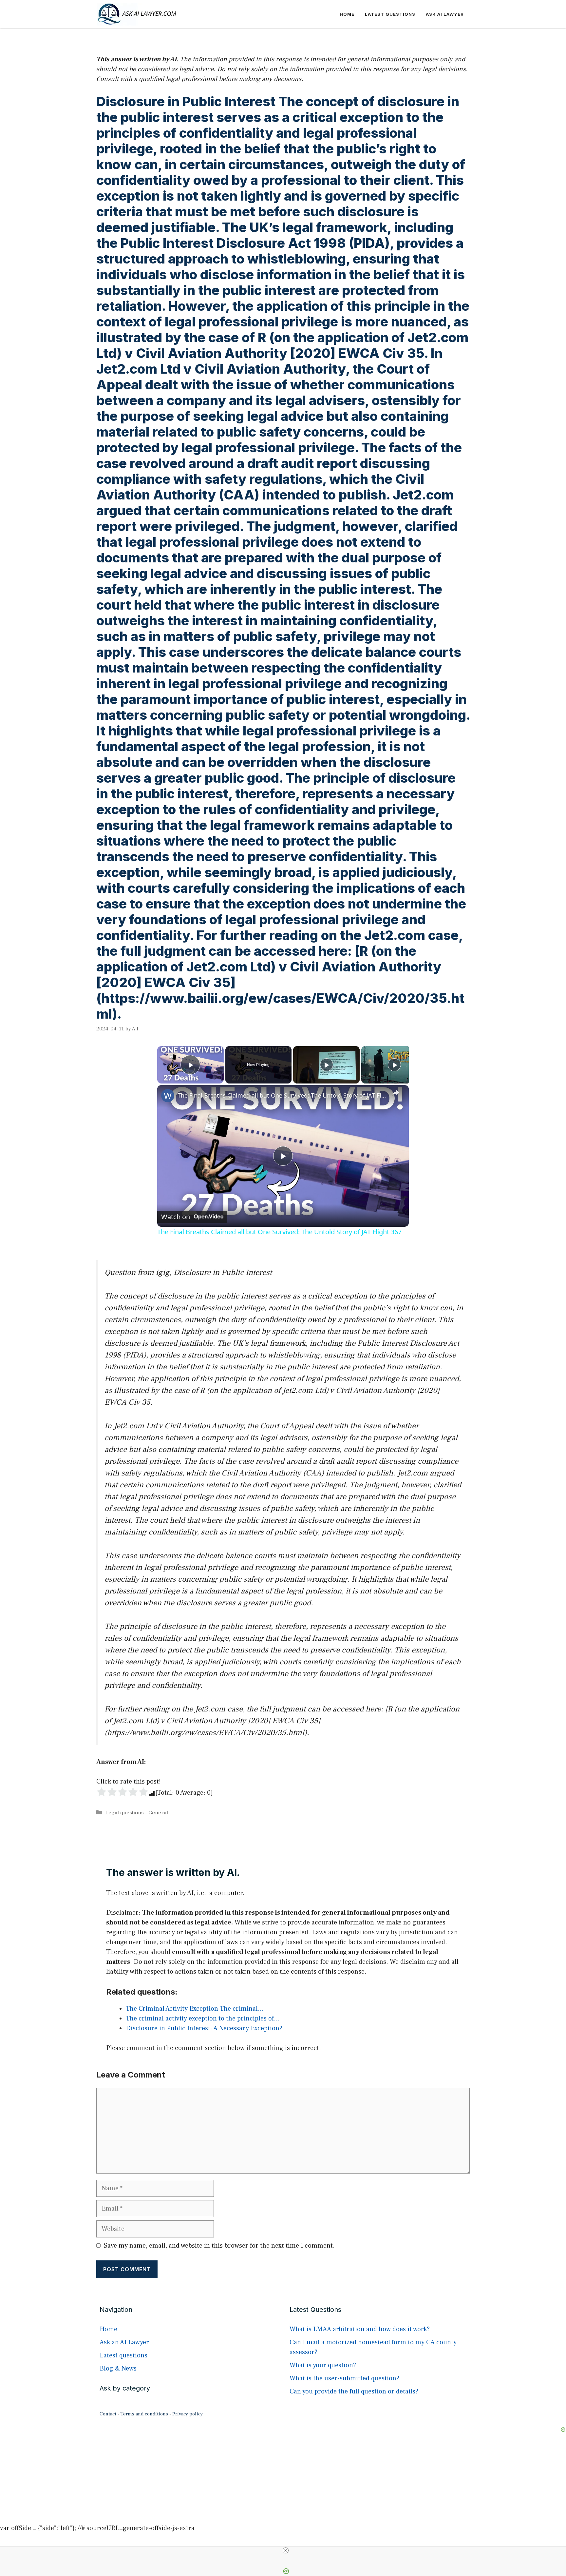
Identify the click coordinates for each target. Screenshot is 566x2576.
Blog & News (118, 2369)
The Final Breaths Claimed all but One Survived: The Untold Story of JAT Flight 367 (282, 1095)
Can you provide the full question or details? (354, 2391)
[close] (286, 2550)
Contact (108, 2414)
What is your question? (323, 2365)
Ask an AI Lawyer (124, 2342)
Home (347, 14)
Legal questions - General (137, 1813)
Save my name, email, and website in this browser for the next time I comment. (219, 2246)
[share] (396, 1093)
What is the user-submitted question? (344, 2378)
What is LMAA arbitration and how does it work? (360, 2329)
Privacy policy (188, 2414)
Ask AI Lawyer (445, 14)
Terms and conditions (144, 2414)
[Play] (327, 1065)
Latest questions (390, 14)
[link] (168, 1096)
